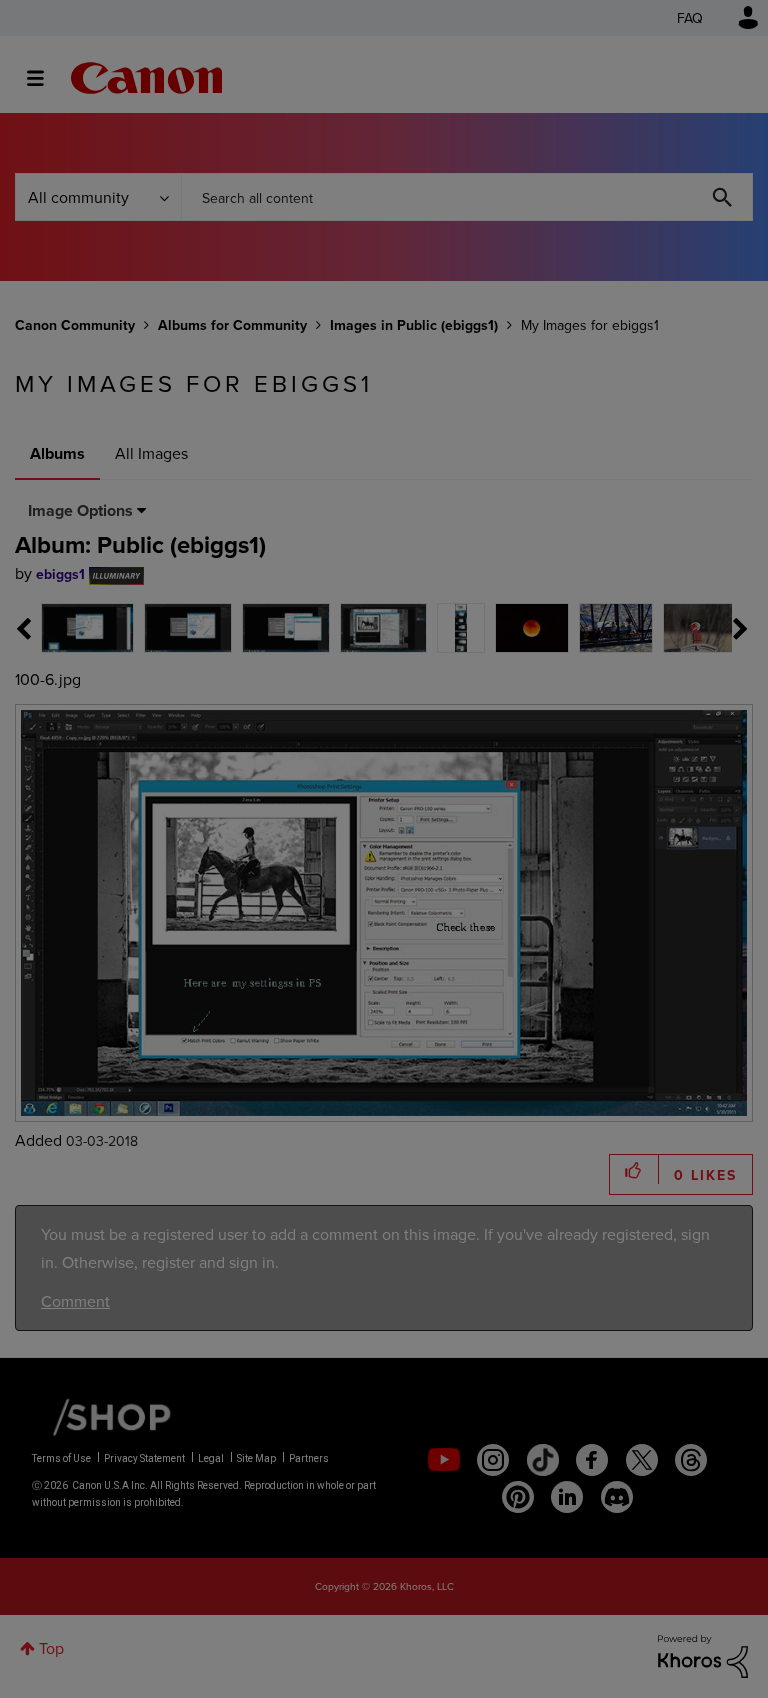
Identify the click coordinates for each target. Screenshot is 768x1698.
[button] (662, 686)
